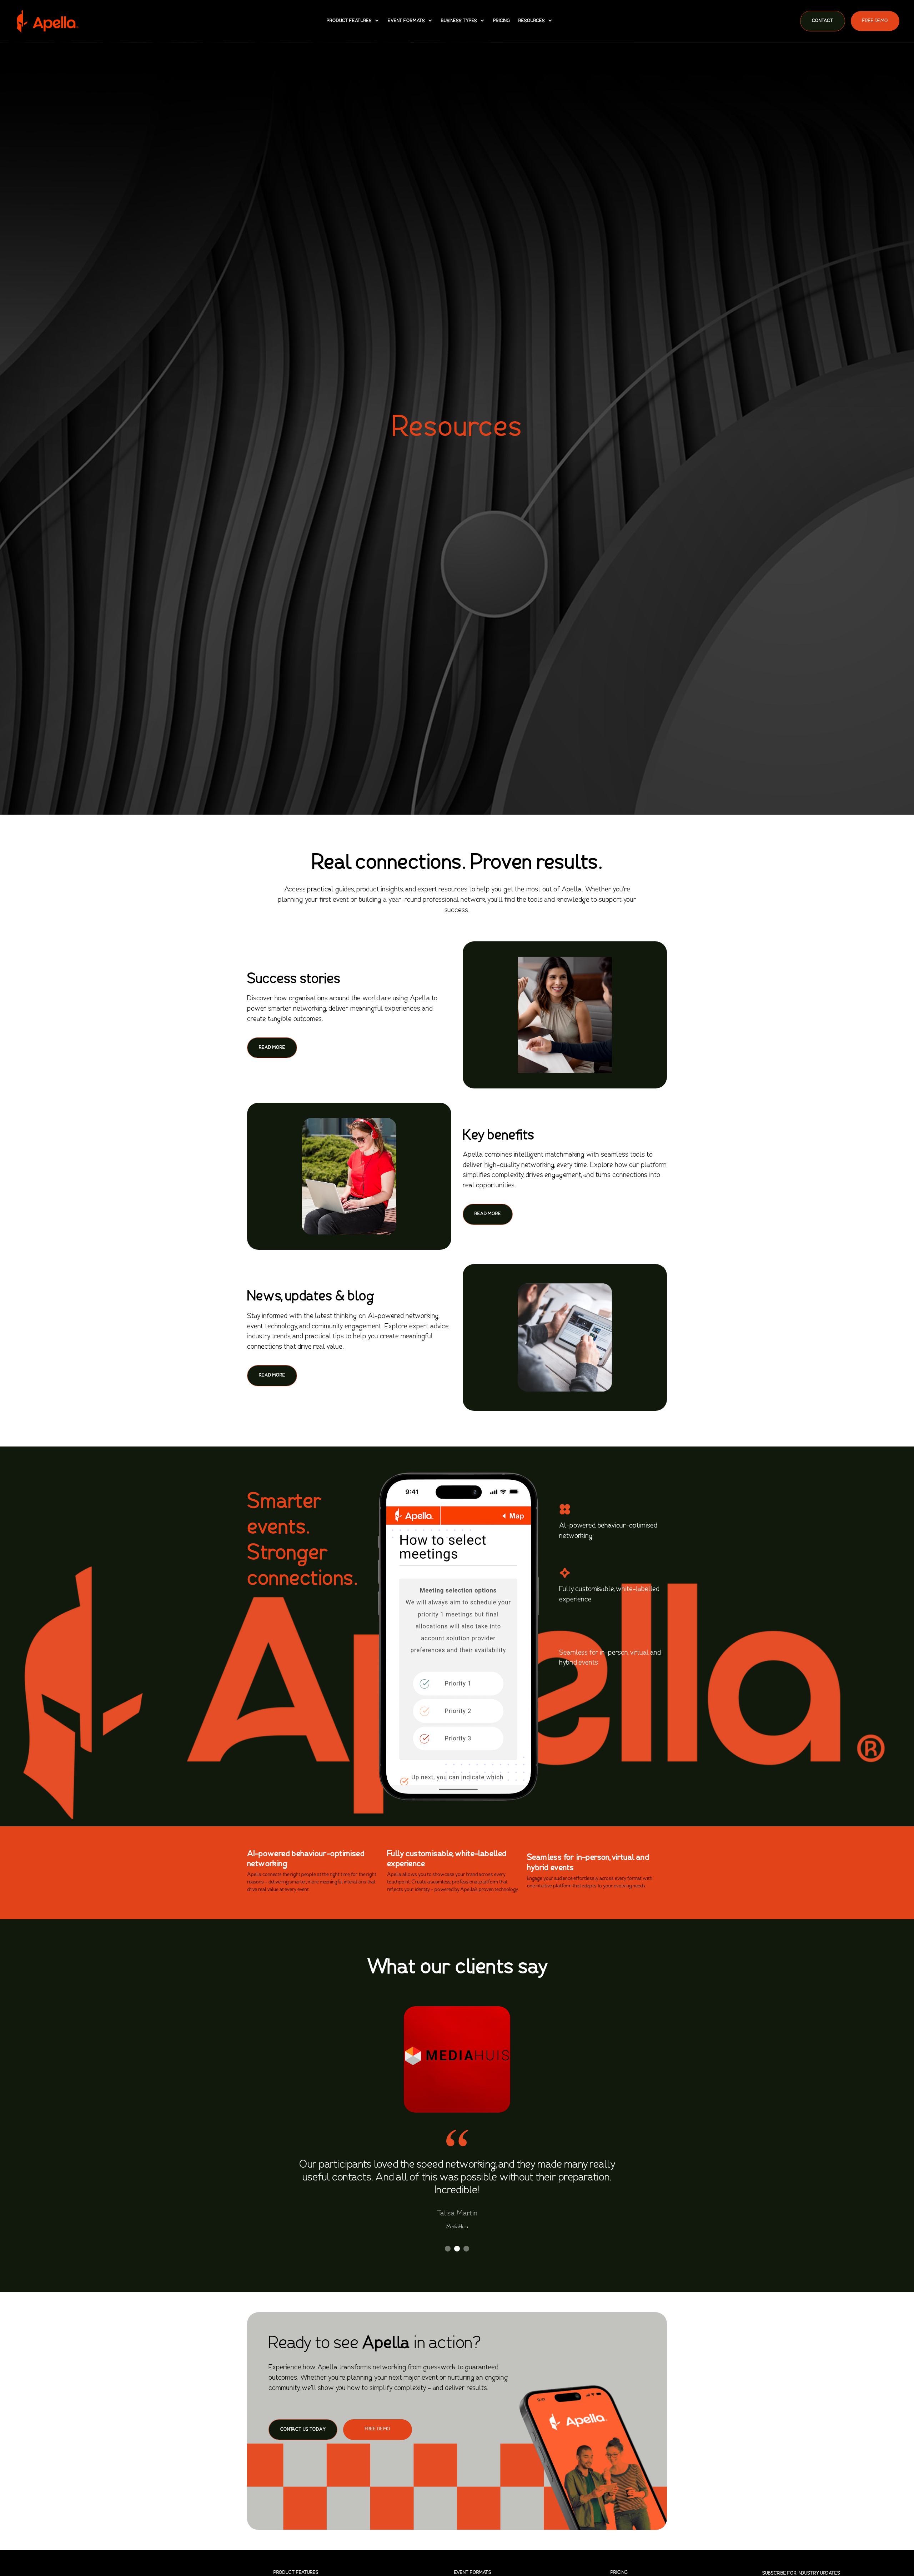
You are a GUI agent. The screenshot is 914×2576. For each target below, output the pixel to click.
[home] (47, 21)
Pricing (501, 21)
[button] (353, 21)
